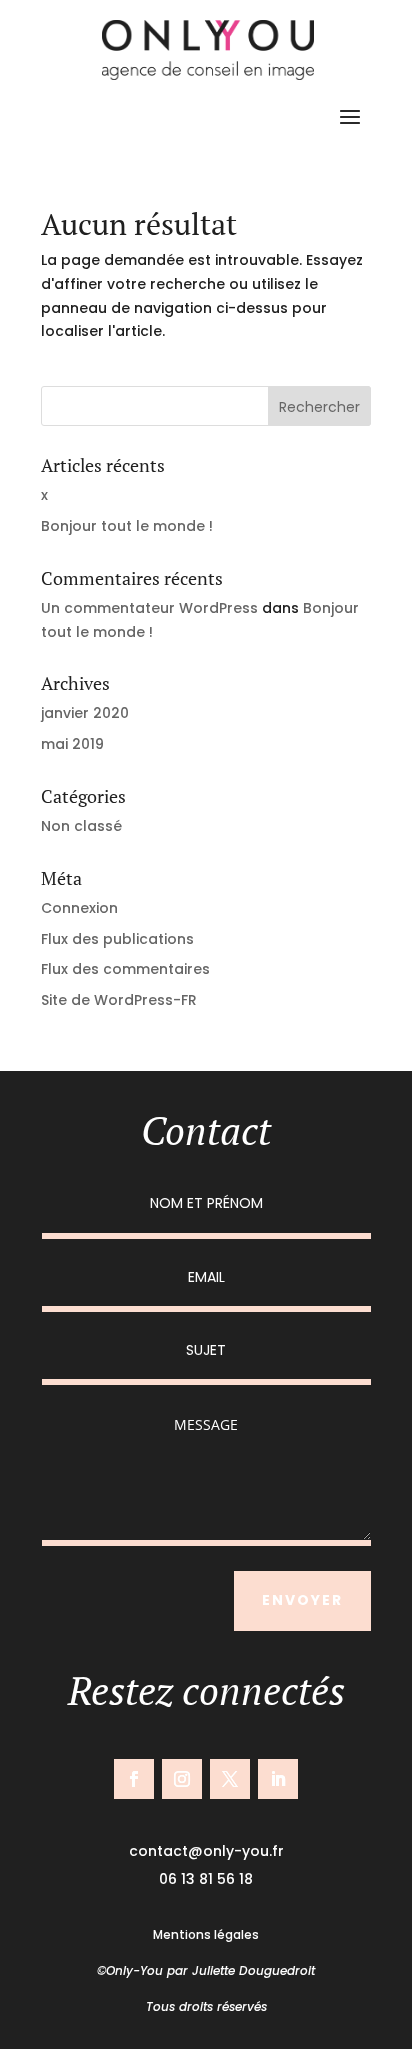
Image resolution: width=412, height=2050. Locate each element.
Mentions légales (206, 1934)
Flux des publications (117, 939)
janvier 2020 (85, 713)
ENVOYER (302, 1600)
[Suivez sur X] (230, 1779)
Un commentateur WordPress (149, 608)
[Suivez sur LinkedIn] (278, 1779)
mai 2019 (72, 744)
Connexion (79, 908)
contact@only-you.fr (206, 1851)
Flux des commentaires (125, 969)
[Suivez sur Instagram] (182, 1779)
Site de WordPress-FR (119, 1000)
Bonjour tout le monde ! (127, 526)
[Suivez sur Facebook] (134, 1779)
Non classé (81, 826)
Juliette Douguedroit (253, 1970)
